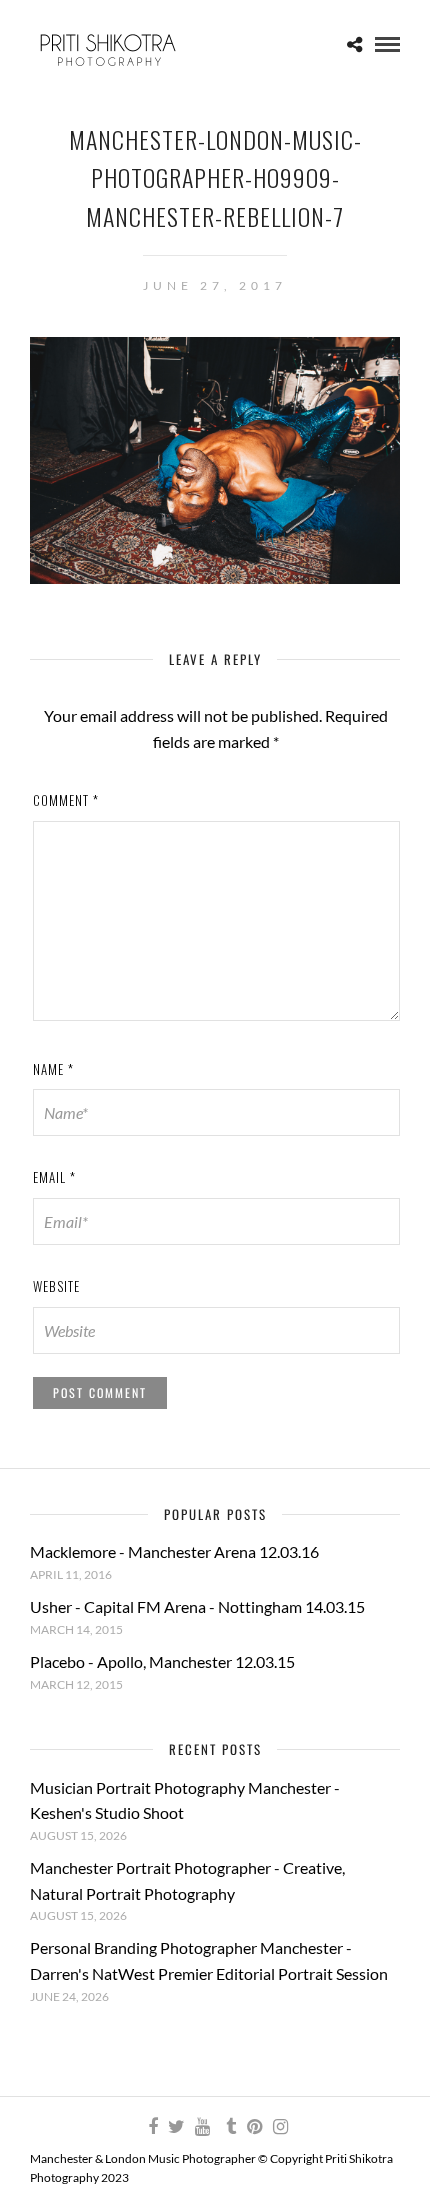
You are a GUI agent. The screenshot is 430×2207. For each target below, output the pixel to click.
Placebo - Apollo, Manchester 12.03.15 (162, 1661)
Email (54, 1177)
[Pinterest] (254, 2127)
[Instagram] (280, 2127)
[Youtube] (202, 2127)
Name (53, 1069)
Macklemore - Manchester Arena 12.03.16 (174, 1551)
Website (56, 1286)
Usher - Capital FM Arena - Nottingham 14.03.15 (197, 1606)
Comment (66, 800)
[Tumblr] (228, 2127)
